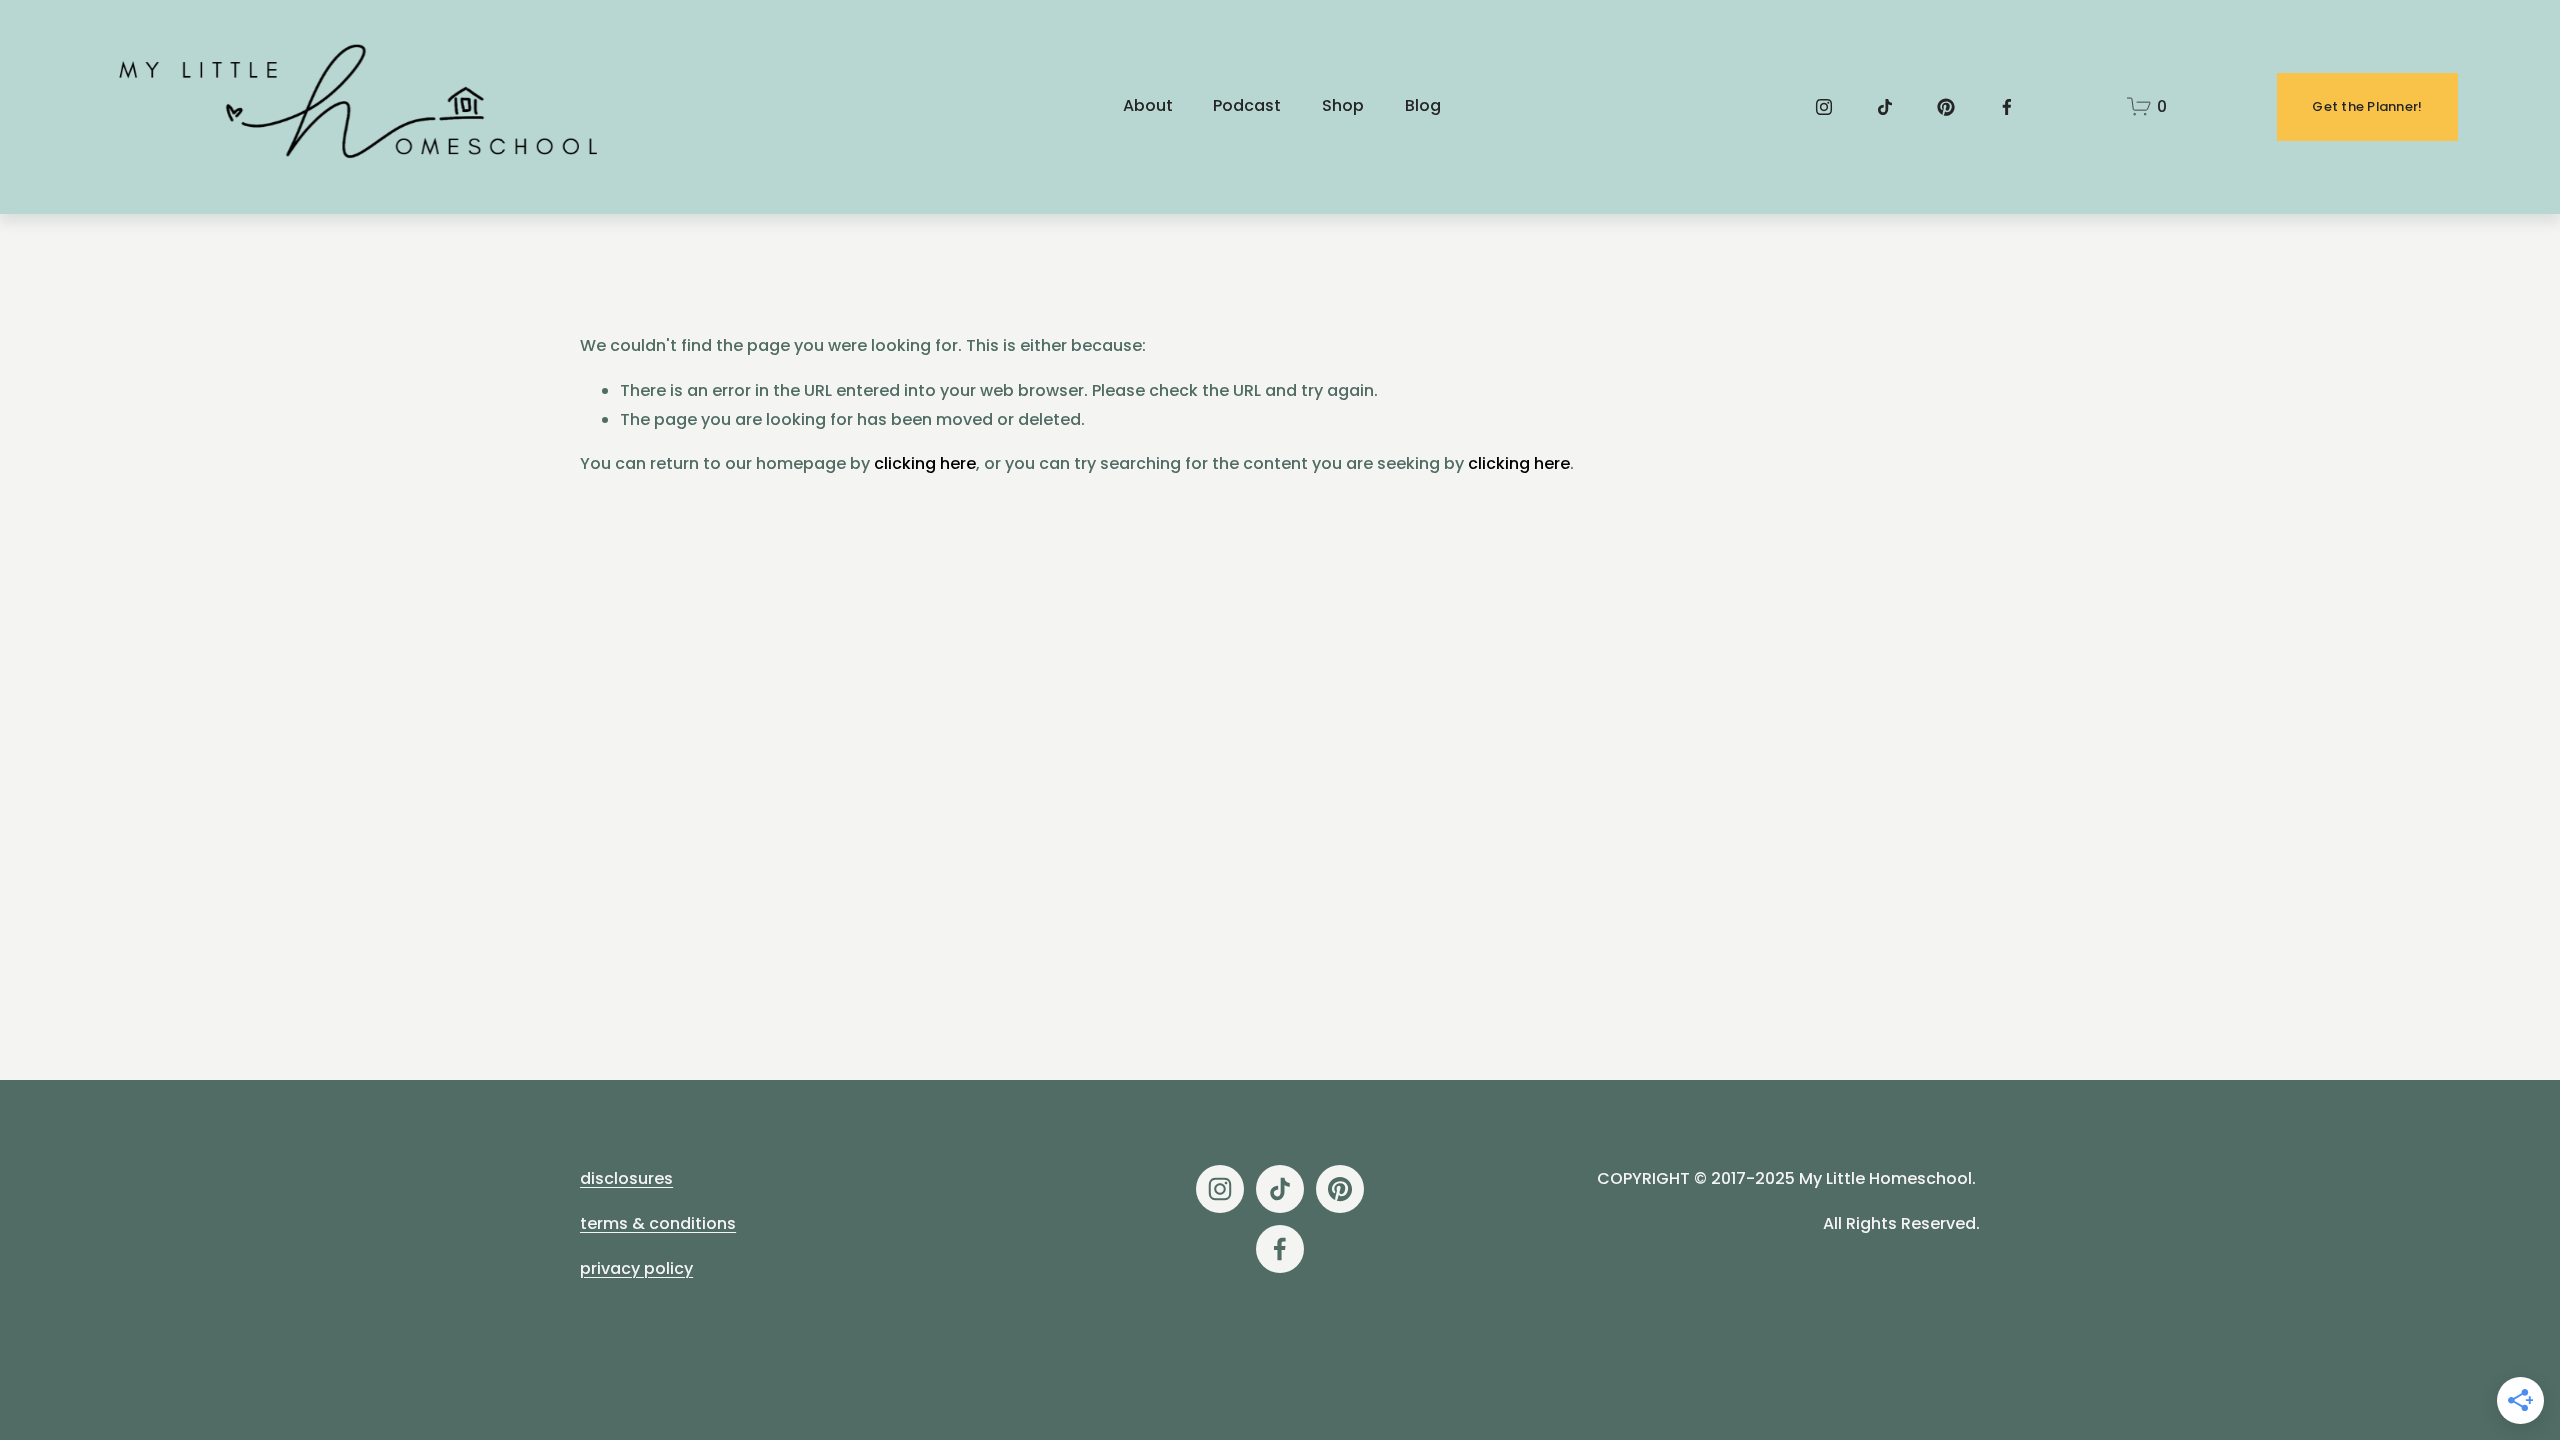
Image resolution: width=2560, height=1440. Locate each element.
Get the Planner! (2367, 106)
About (1148, 105)
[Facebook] (2007, 107)
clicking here (925, 463)
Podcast (1247, 105)
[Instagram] (1824, 107)
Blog (1423, 105)
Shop (1343, 105)
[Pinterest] (1946, 107)
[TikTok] (1885, 107)
